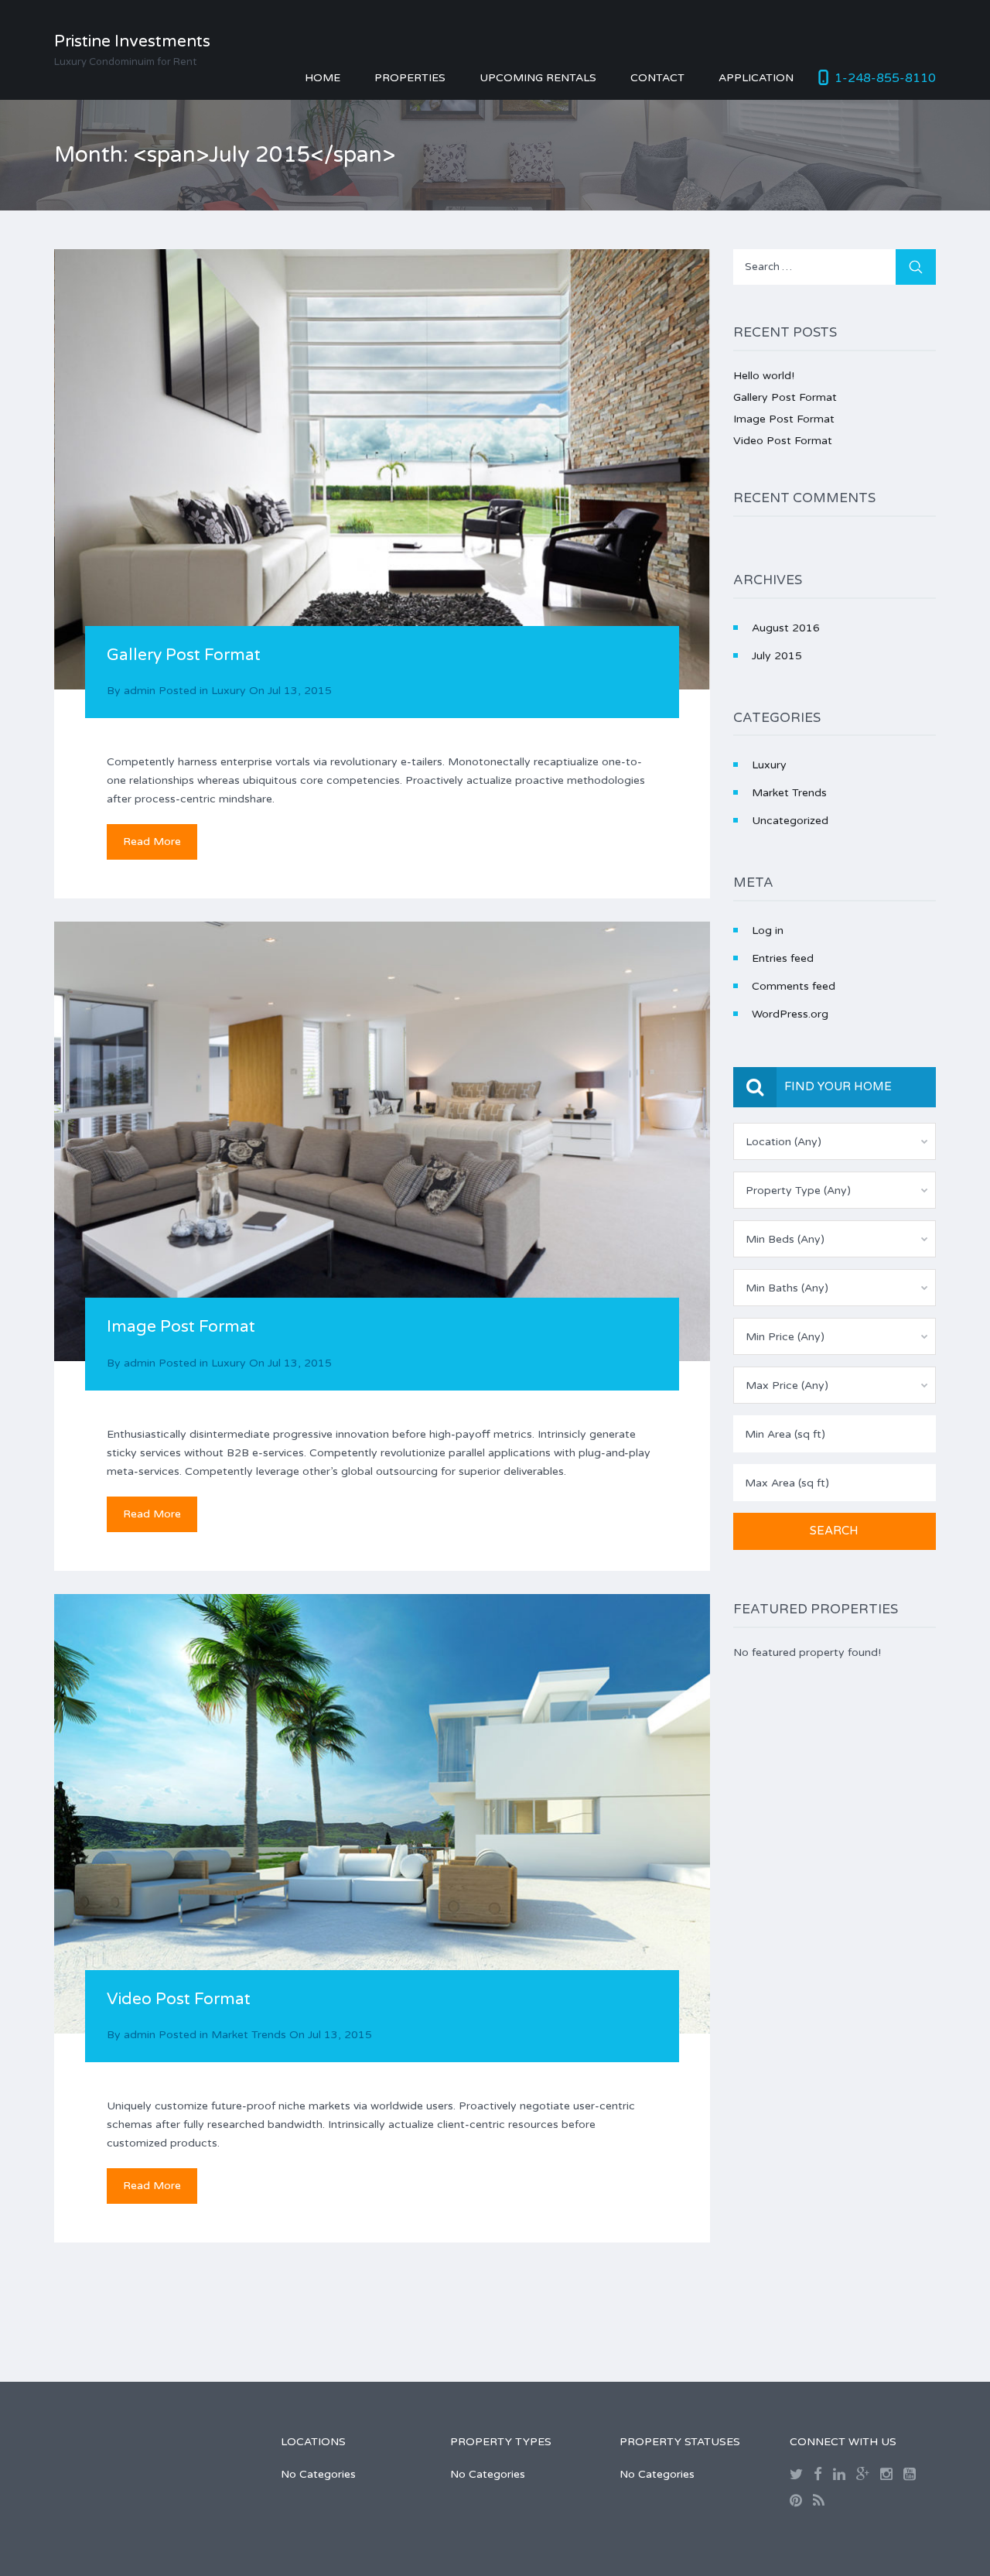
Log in (768, 931)
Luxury (229, 691)
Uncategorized (790, 821)
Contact (657, 78)
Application (756, 78)
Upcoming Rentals (538, 78)
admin (140, 691)
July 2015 (777, 656)
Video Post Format (179, 1999)
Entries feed (783, 958)
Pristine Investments (132, 41)
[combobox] (835, 1141)
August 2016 (786, 628)
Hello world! (764, 376)
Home (323, 78)
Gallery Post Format (184, 655)
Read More (152, 842)
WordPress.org (790, 1014)
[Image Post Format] (382, 1141)
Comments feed (794, 986)
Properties (410, 78)
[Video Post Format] (382, 1814)
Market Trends (249, 2035)
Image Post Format (181, 1327)
